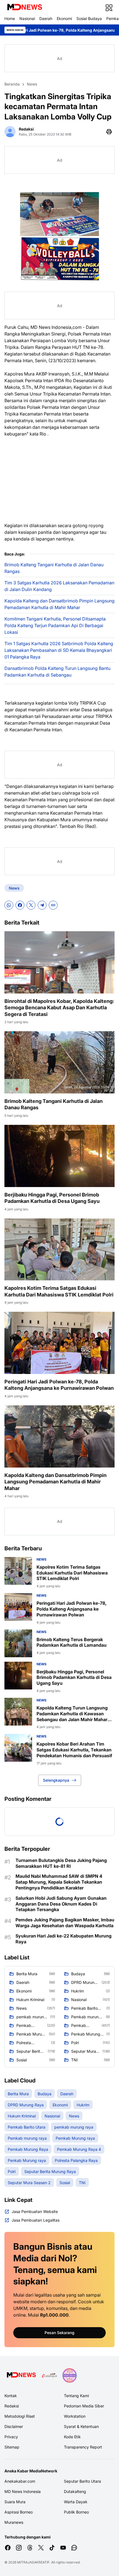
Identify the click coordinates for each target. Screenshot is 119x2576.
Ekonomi (64, 18)
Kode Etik (72, 2437)
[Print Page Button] (109, 132)
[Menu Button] (109, 8)
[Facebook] (20, 905)
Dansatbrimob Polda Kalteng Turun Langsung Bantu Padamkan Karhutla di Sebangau (57, 672)
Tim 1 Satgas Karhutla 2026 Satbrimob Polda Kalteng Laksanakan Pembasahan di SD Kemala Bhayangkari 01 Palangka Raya (59, 650)
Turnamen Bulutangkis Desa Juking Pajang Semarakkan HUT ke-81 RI (61, 1863)
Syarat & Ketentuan (81, 2426)
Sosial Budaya (89, 18)
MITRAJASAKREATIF (33, 2562)
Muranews (14, 2522)
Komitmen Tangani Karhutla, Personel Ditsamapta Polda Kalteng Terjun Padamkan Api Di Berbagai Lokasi (55, 625)
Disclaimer (14, 2426)
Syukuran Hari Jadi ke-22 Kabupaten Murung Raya (64, 1939)
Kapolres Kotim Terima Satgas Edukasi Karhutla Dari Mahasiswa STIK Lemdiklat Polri (59, 1291)
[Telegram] (42, 905)
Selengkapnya (56, 1780)
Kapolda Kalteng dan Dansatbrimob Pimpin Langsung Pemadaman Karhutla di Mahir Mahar (59, 604)
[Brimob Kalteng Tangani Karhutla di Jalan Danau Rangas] (59, 1062)
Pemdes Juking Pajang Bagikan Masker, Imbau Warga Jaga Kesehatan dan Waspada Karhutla (65, 1923)
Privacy (11, 2437)
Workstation (75, 2416)
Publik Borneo (76, 2512)
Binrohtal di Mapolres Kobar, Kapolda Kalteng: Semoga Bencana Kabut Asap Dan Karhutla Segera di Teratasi (59, 1008)
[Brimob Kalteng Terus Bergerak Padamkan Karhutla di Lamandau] (18, 1643)
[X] (31, 905)
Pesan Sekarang (59, 2333)
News (14, 888)
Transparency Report (83, 2447)
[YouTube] (63, 2548)
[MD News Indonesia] (24, 8)
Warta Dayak (76, 2502)
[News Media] (69, 2375)
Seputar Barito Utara (82, 2481)
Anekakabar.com (20, 2481)
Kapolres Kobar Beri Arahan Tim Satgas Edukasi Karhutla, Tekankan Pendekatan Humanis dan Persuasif (74, 1750)
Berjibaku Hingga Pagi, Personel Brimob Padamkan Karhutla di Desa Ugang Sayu (52, 1198)
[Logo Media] (21, 2375)
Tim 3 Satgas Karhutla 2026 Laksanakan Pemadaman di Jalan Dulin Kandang (59, 586)
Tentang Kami (76, 2396)
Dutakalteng (75, 2491)
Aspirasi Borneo (19, 2512)
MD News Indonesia (23, 2491)
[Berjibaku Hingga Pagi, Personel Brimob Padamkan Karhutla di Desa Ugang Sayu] (59, 1156)
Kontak (11, 2396)
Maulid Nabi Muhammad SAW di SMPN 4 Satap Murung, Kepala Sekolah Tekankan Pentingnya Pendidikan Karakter (59, 1882)
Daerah (46, 18)
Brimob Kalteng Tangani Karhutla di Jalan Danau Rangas (54, 568)
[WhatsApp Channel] (74, 2548)
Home (10, 18)
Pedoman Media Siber (84, 2406)
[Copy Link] (53, 905)
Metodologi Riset (20, 2416)
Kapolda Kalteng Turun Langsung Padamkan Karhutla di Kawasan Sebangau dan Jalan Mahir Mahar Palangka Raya (72, 1714)
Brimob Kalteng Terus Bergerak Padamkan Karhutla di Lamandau (72, 1642)
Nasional (27, 18)
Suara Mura (15, 2502)
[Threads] (30, 2548)
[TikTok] (52, 2548)
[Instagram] (19, 2548)
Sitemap (12, 2447)
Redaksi (12, 2406)
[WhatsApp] (9, 905)
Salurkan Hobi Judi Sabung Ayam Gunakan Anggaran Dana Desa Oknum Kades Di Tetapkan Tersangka (61, 1904)
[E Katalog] (50, 2375)
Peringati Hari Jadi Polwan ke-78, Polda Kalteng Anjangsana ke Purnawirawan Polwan (59, 1385)
